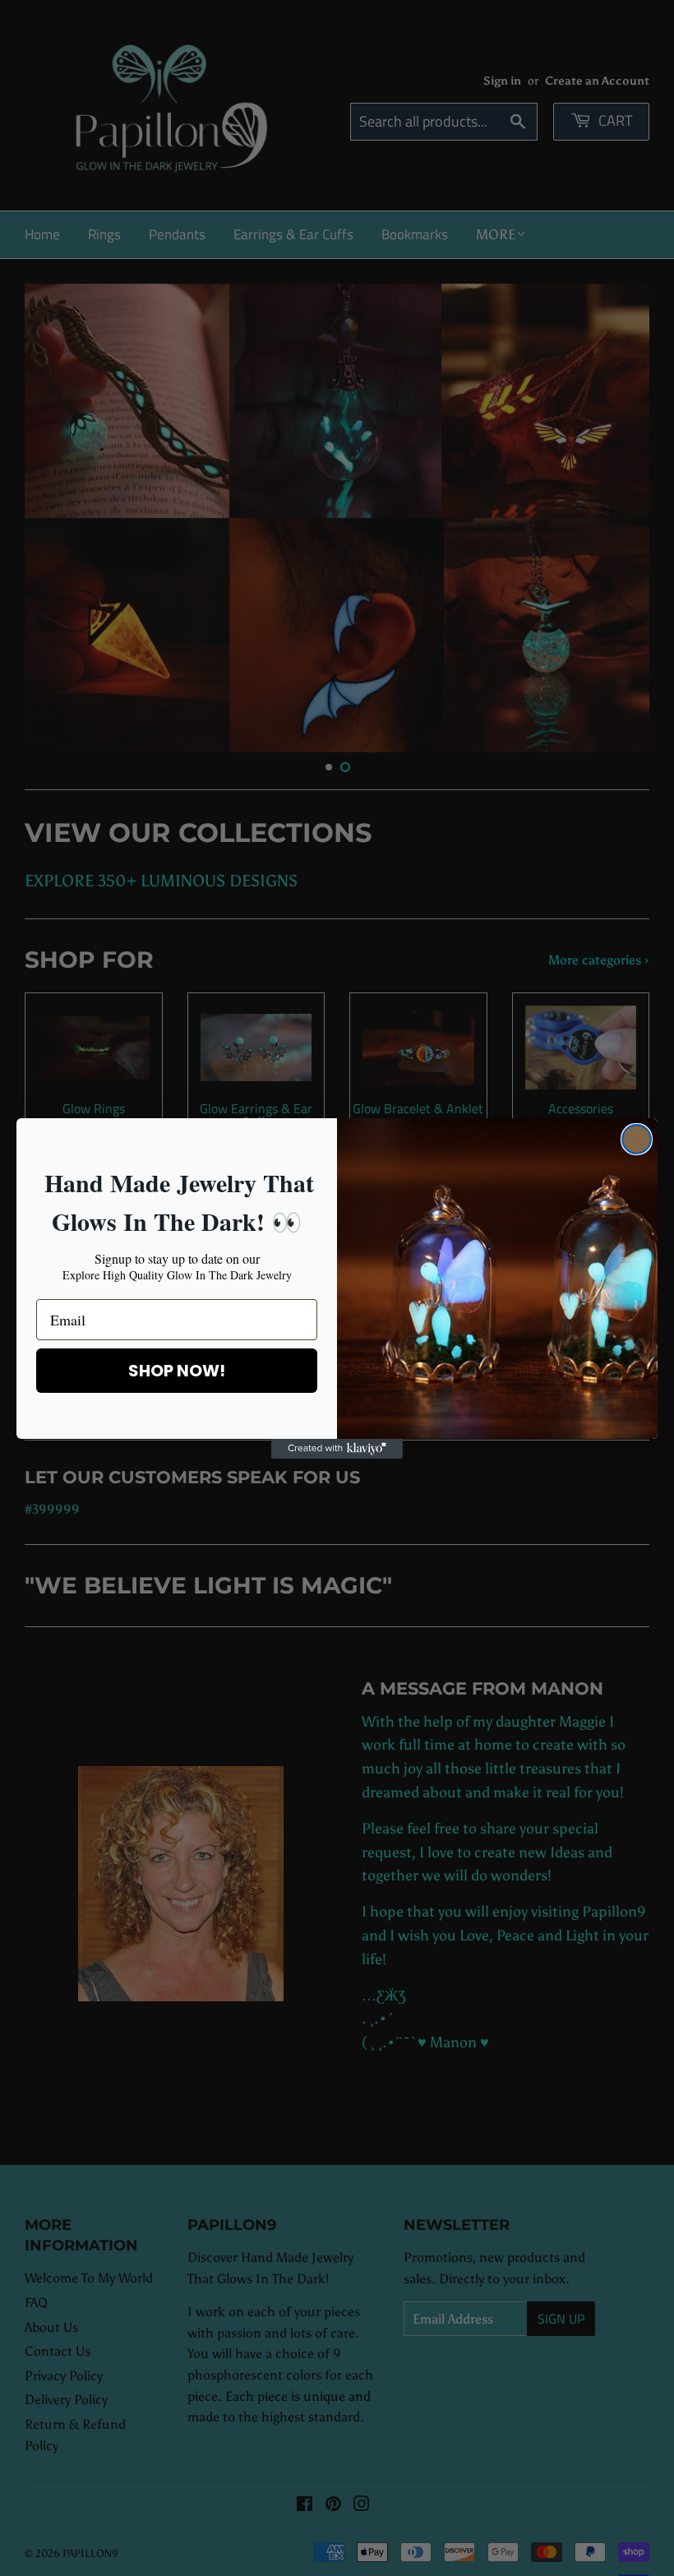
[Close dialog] (637, 1139)
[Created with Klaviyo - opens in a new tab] (337, 1449)
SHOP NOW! (177, 1371)
